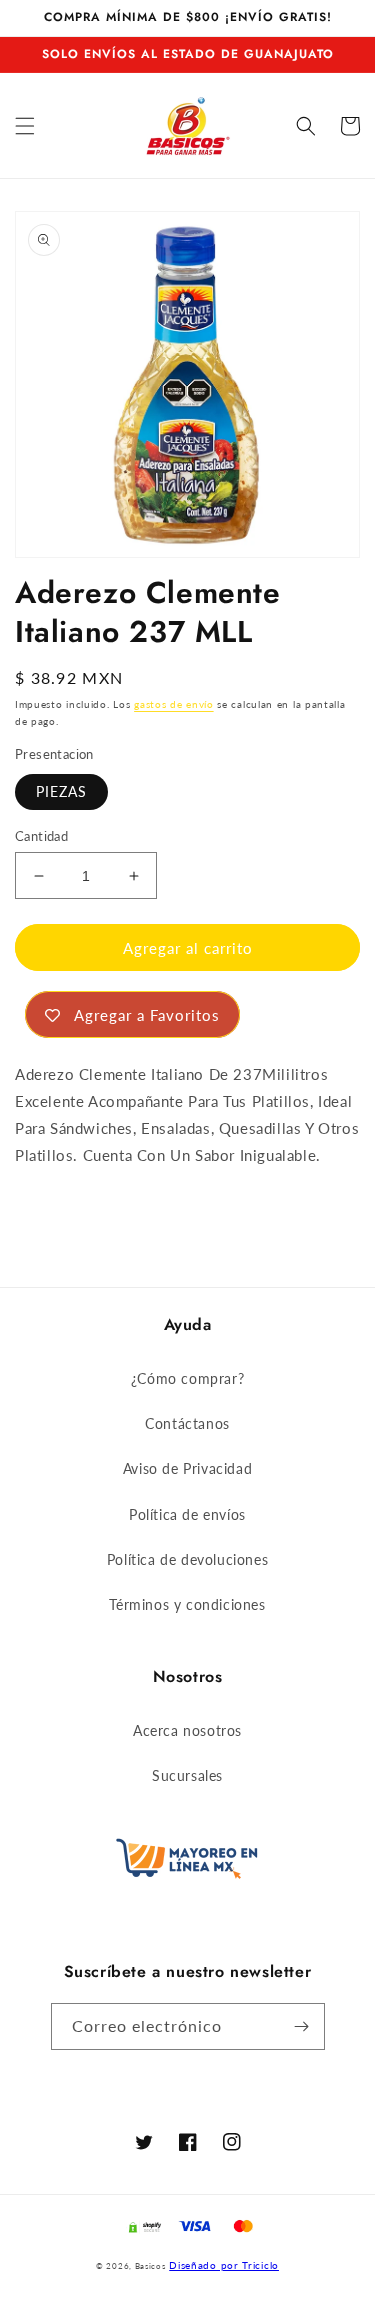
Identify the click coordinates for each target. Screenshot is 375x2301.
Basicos (150, 2266)
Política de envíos (187, 1514)
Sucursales (187, 1775)
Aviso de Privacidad (187, 1468)
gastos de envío (174, 704)
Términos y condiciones (187, 1604)
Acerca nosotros (187, 1730)
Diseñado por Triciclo (224, 2265)
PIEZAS (61, 791)
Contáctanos (187, 1423)
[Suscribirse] (302, 2026)
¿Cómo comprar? (187, 1378)
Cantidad (41, 836)
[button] (25, 126)
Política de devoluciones (187, 1559)
